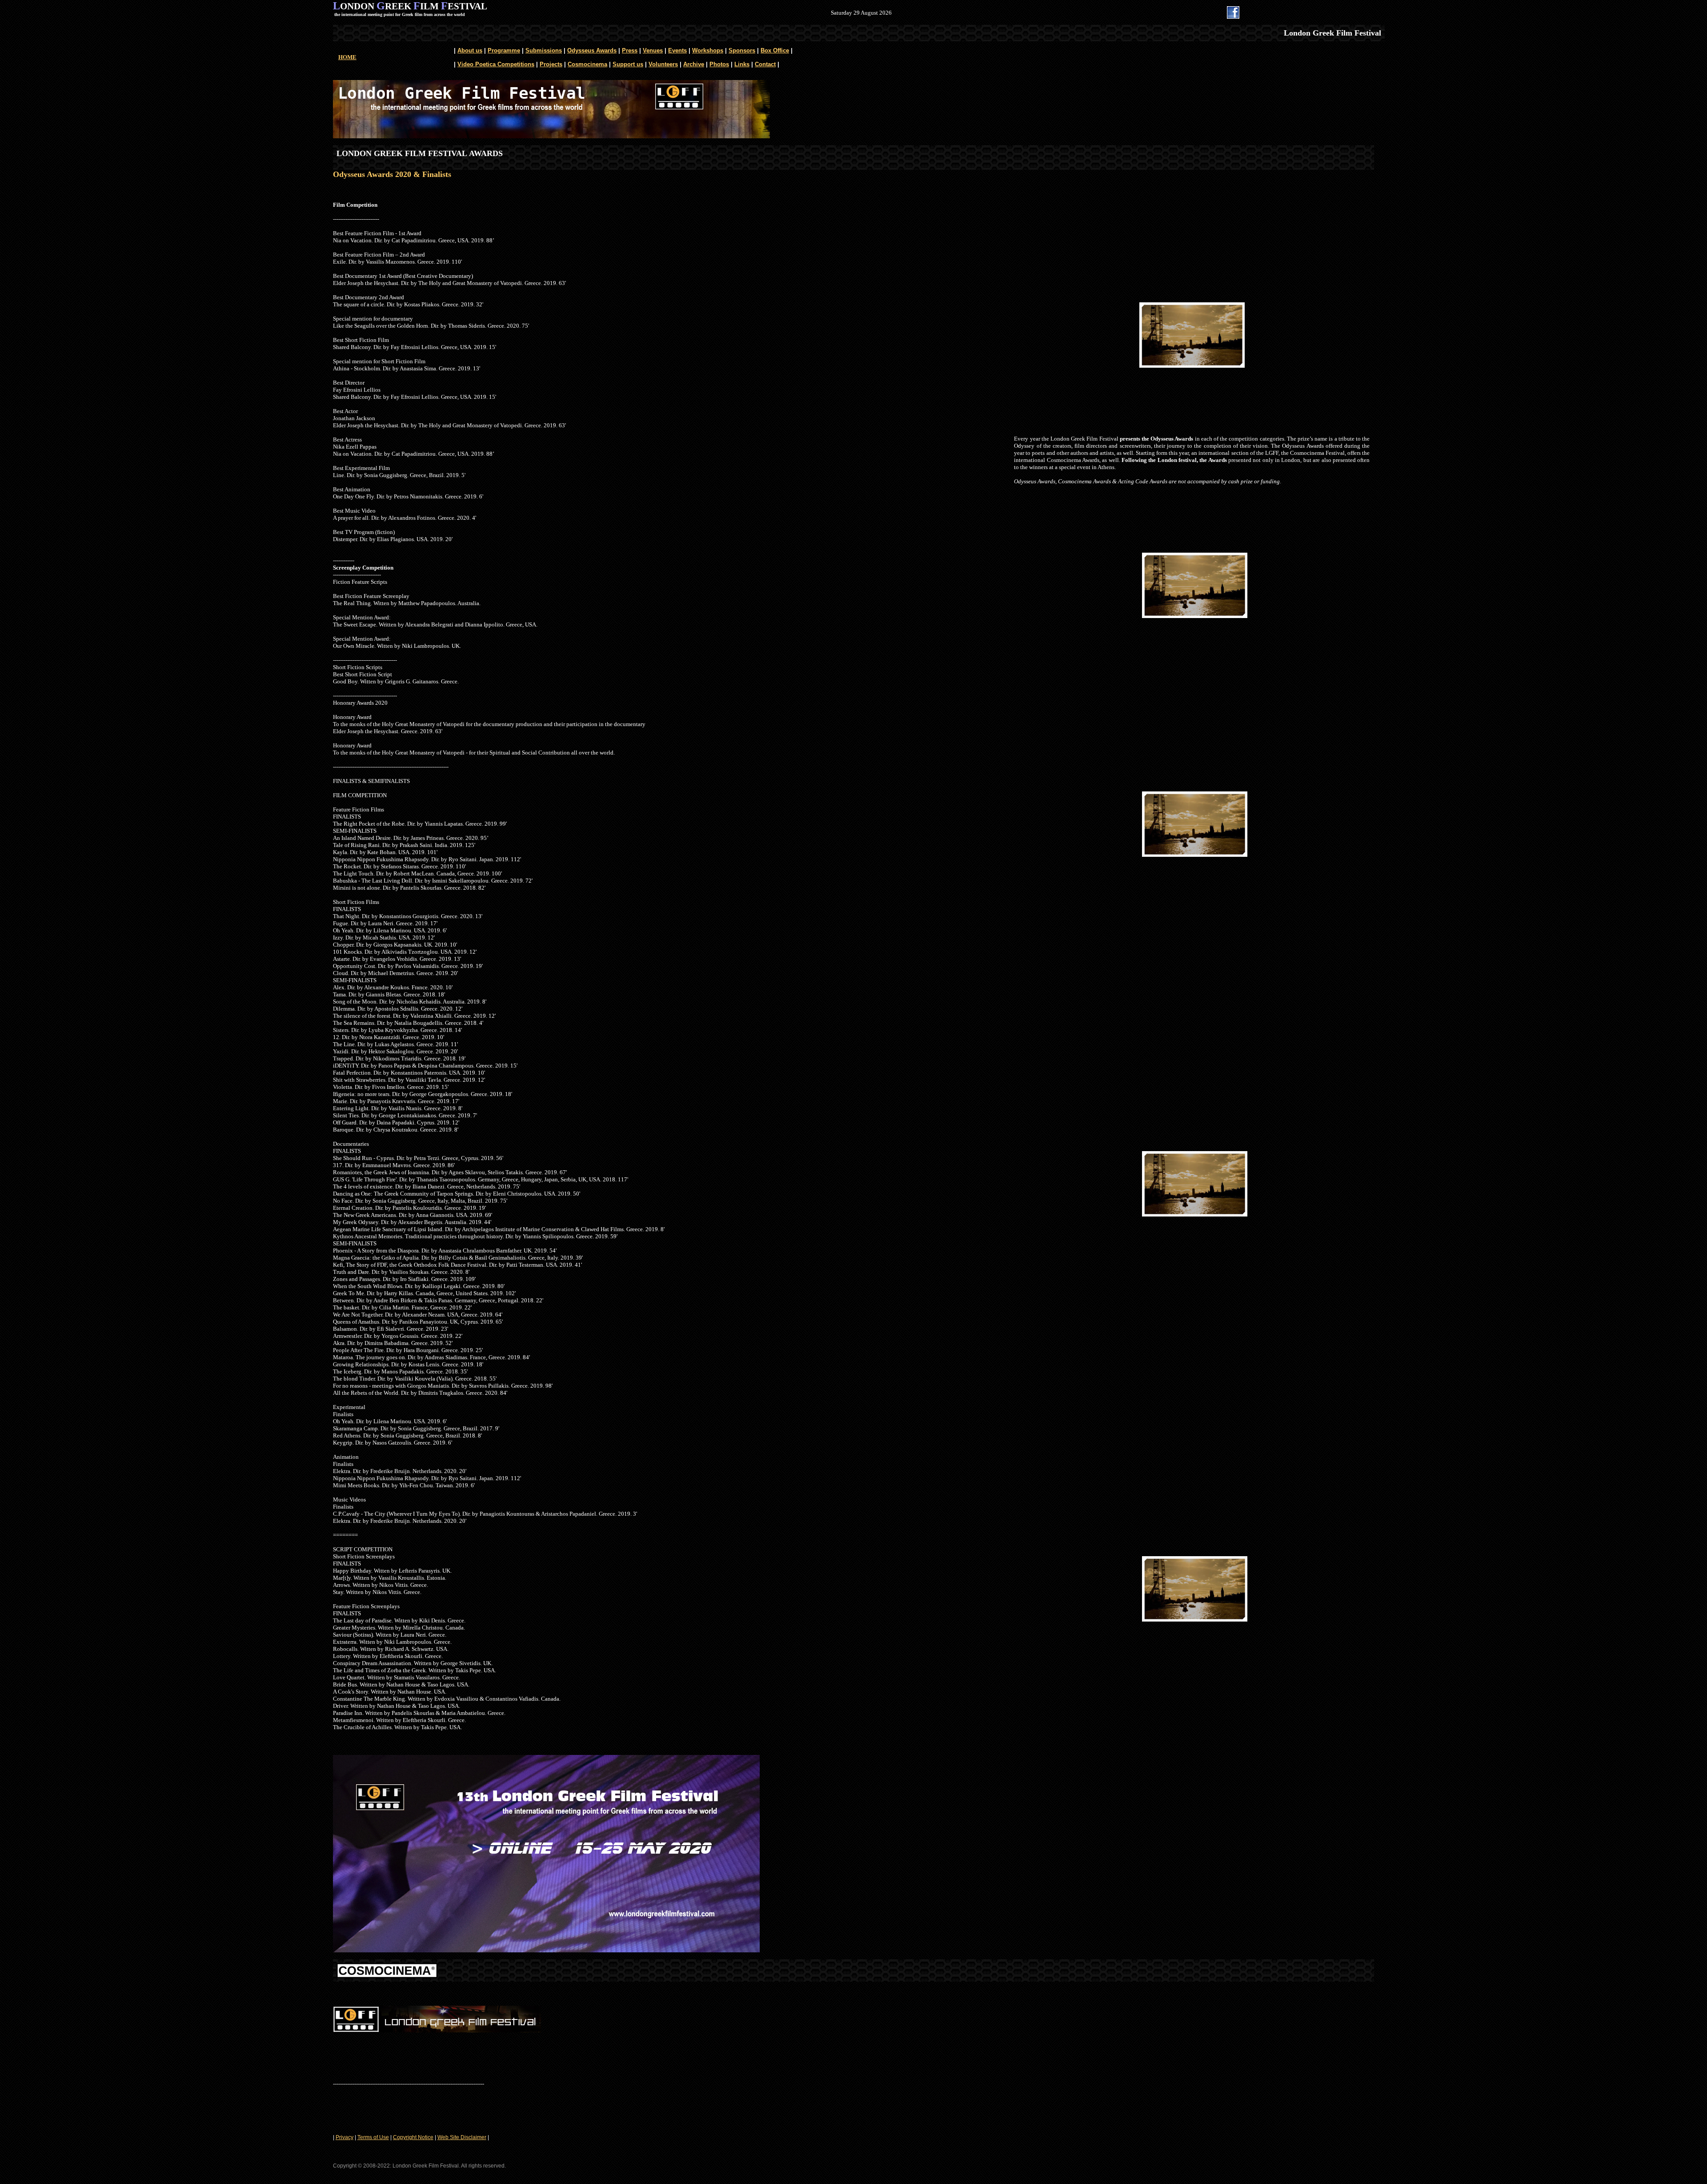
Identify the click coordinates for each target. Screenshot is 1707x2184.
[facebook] (1233, 16)
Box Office (775, 50)
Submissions (544, 50)
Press (630, 50)
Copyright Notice (413, 2137)
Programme (504, 50)
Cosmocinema (587, 64)
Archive (694, 64)
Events (677, 50)
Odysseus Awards (592, 50)
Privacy (345, 2137)
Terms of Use (373, 2137)
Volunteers (663, 64)
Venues (653, 50)
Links (742, 64)
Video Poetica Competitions (496, 64)
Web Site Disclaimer (462, 2137)
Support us (628, 64)
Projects (551, 64)
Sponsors (742, 50)
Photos (719, 64)
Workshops (708, 50)
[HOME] (551, 136)
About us (470, 50)
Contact (765, 64)
